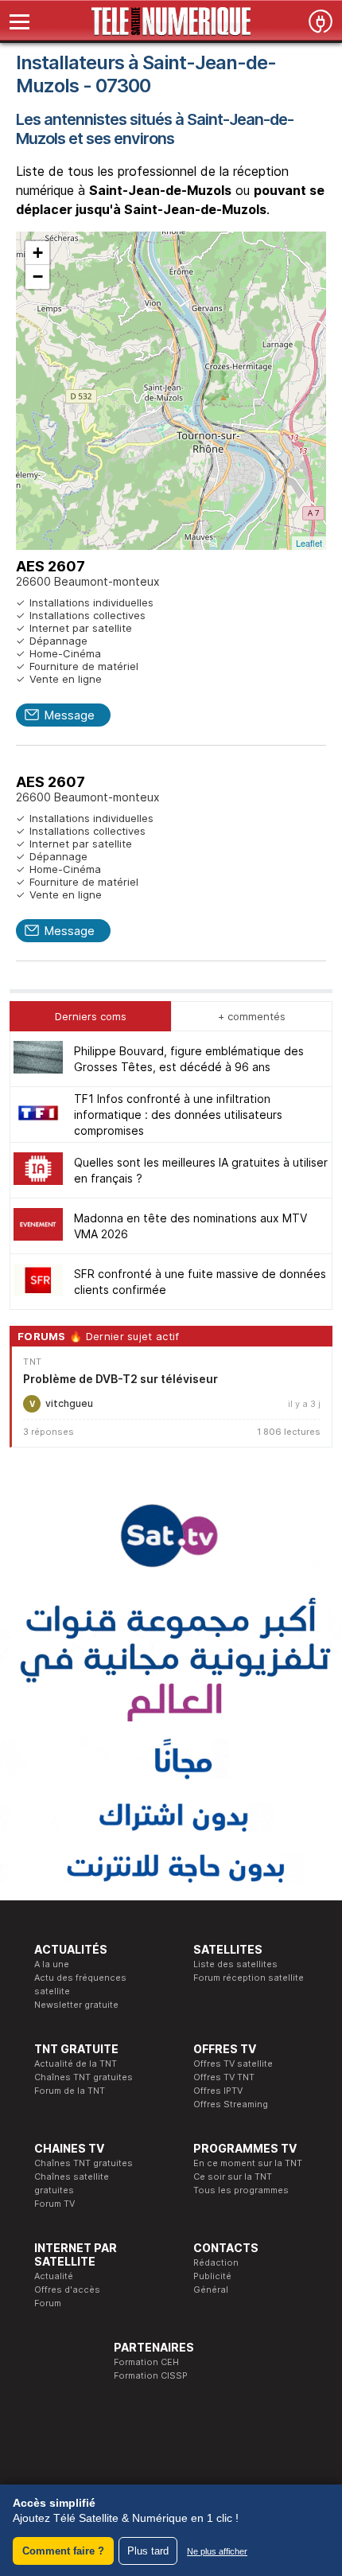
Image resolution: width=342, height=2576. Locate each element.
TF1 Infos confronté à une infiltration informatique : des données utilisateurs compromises (178, 1115)
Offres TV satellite (233, 2064)
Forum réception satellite (249, 1978)
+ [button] (38, 253)
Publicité (212, 2276)
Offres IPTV (218, 2091)
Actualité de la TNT (76, 2064)
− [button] (38, 277)
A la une (52, 1964)
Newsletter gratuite (76, 2005)
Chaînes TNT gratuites (84, 2077)
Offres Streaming (231, 2104)
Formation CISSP (151, 2375)
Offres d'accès (67, 2290)
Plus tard (148, 2551)
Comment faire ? (63, 2551)
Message (69, 715)
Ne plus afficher (217, 2551)
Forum (48, 2303)
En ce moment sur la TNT (248, 2163)
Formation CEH (146, 2362)
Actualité (54, 2276)
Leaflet (309, 543)
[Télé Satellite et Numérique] (171, 21)
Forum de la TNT (70, 2091)
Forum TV (54, 2204)
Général (211, 2290)
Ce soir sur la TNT (233, 2177)
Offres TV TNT (224, 2077)
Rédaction (216, 2262)
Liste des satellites (235, 1964)
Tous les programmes (241, 2190)
